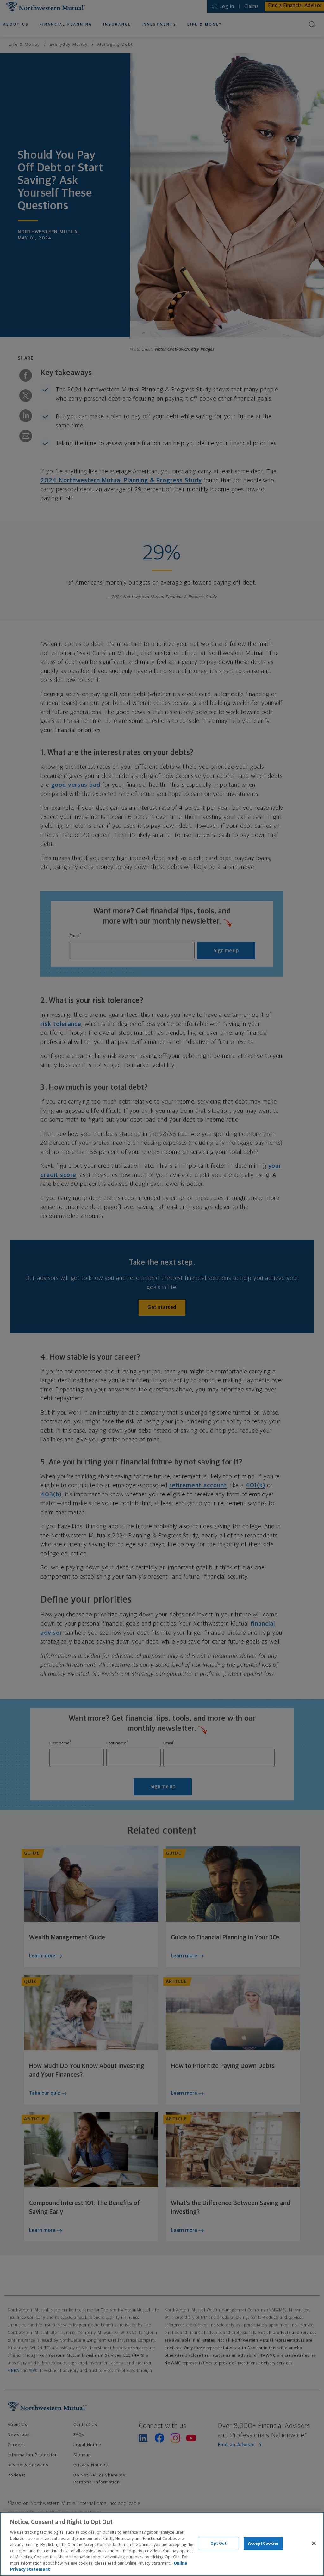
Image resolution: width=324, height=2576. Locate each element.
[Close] (314, 2543)
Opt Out (218, 2544)
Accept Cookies (263, 2544)
